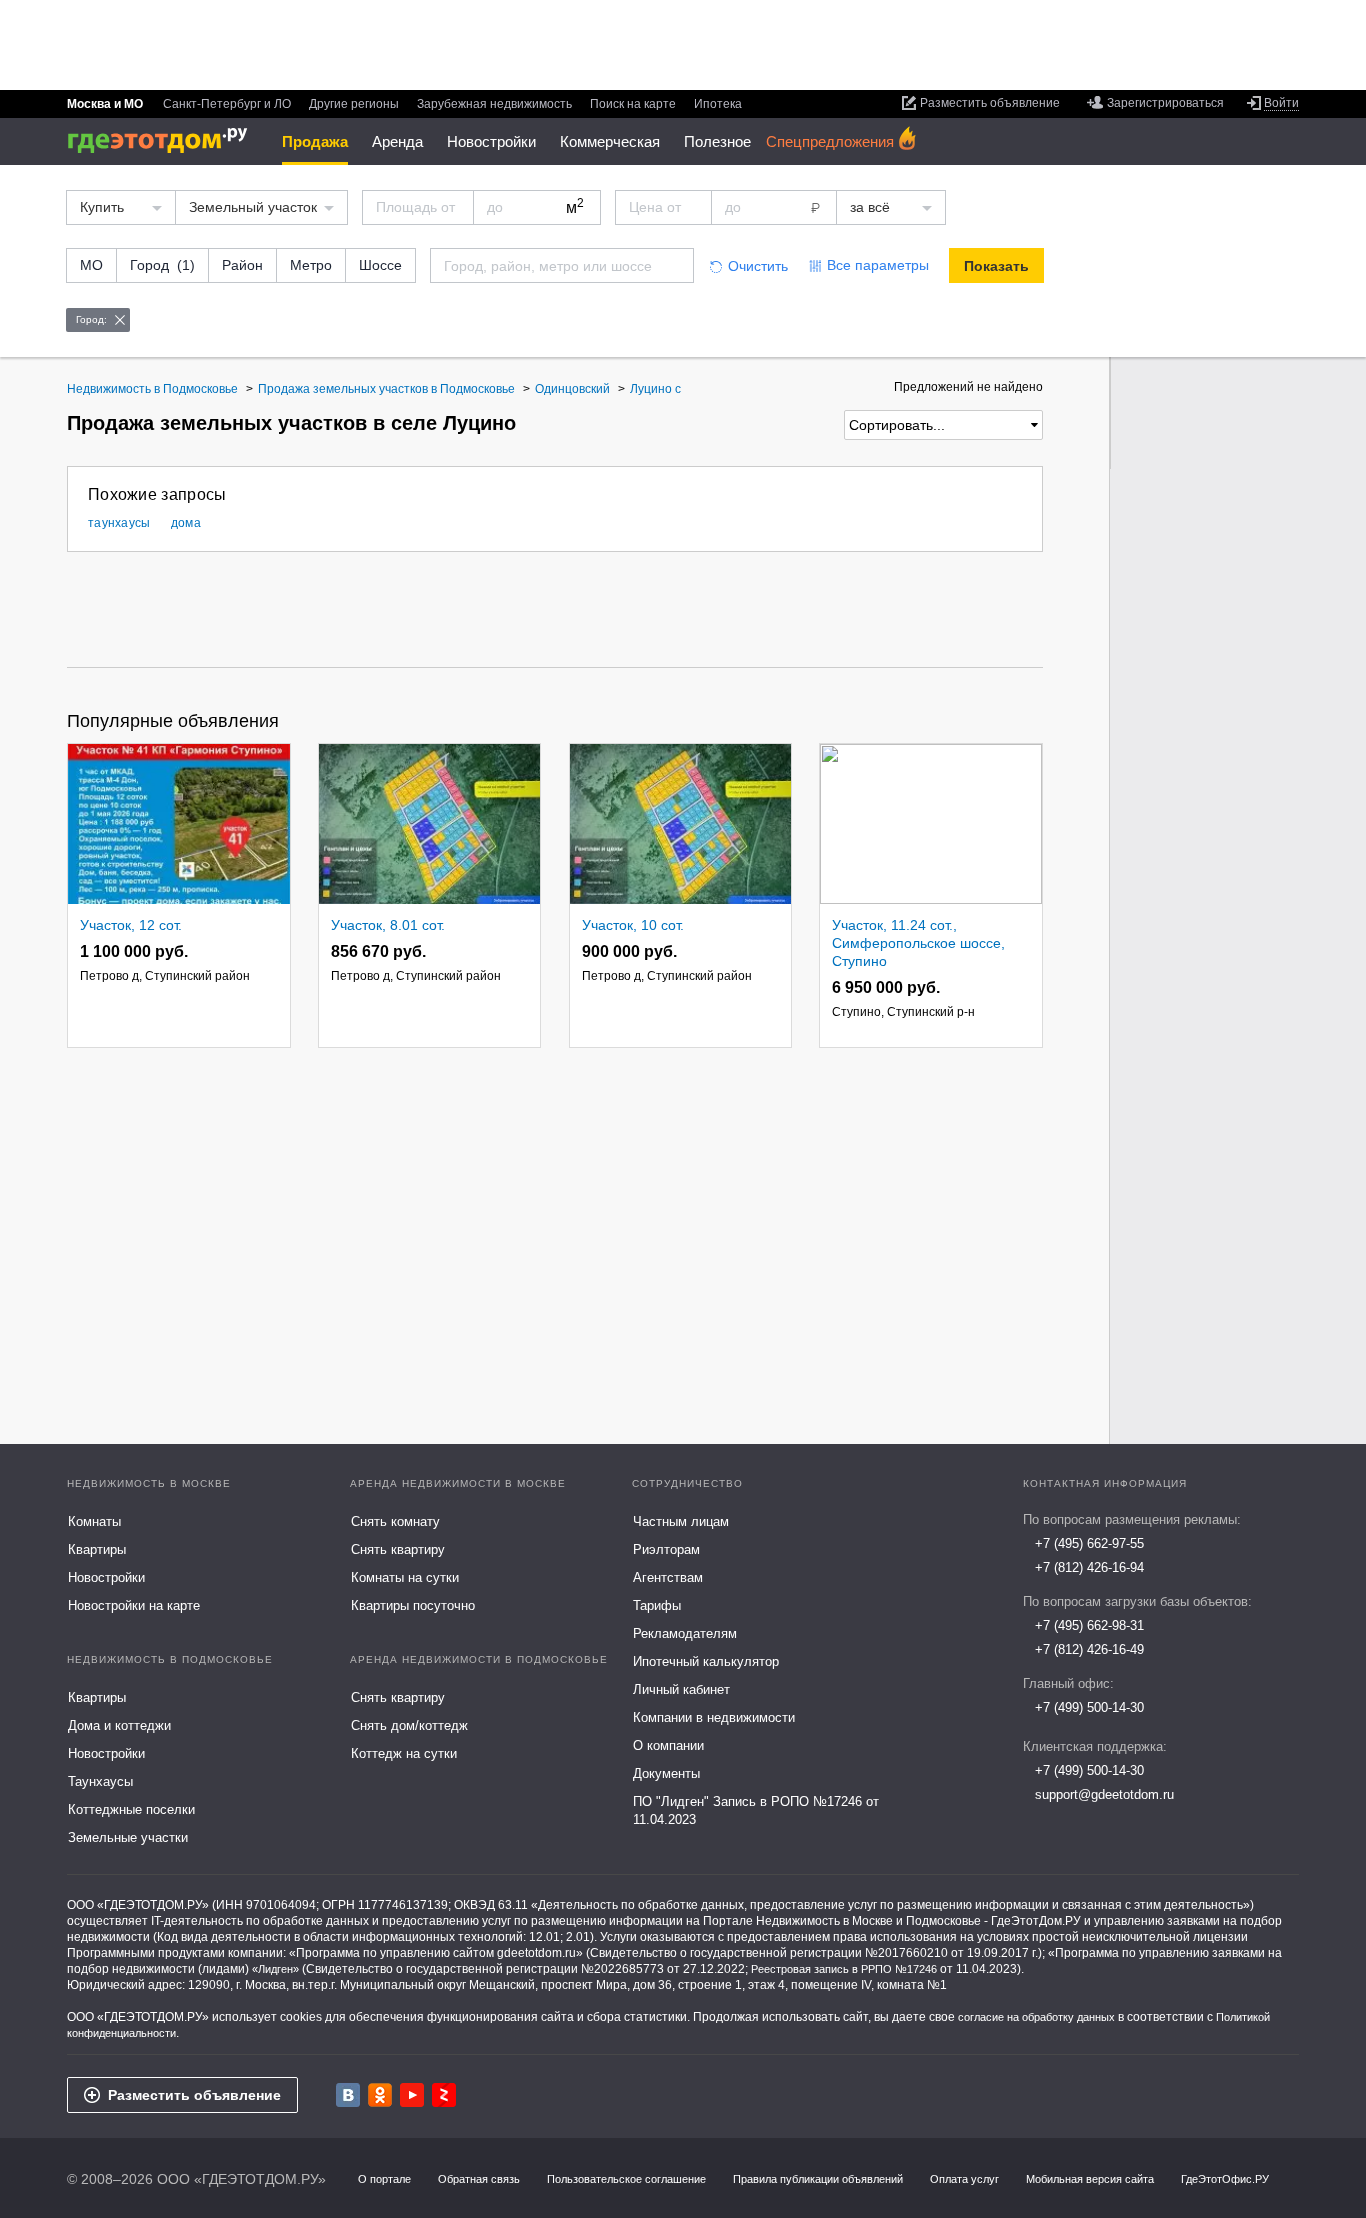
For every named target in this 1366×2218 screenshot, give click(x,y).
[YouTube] (412, 2095)
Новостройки (491, 141)
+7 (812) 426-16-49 (1089, 1649)
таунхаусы (119, 523)
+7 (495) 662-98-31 (1089, 1625)
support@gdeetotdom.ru (1104, 1794)
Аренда (397, 141)
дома (186, 523)
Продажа (315, 141)
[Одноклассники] (380, 2095)
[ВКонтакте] (348, 2095)
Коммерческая (610, 141)
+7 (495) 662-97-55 (1089, 1543)
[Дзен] (444, 2095)
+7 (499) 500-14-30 (1089, 1707)
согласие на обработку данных (1036, 2017)
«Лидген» (275, 1969)
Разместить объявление (194, 2095)
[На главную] (164, 140)
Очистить (758, 266)
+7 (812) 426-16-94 (1089, 1567)
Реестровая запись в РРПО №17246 (844, 1969)
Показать (996, 266)
